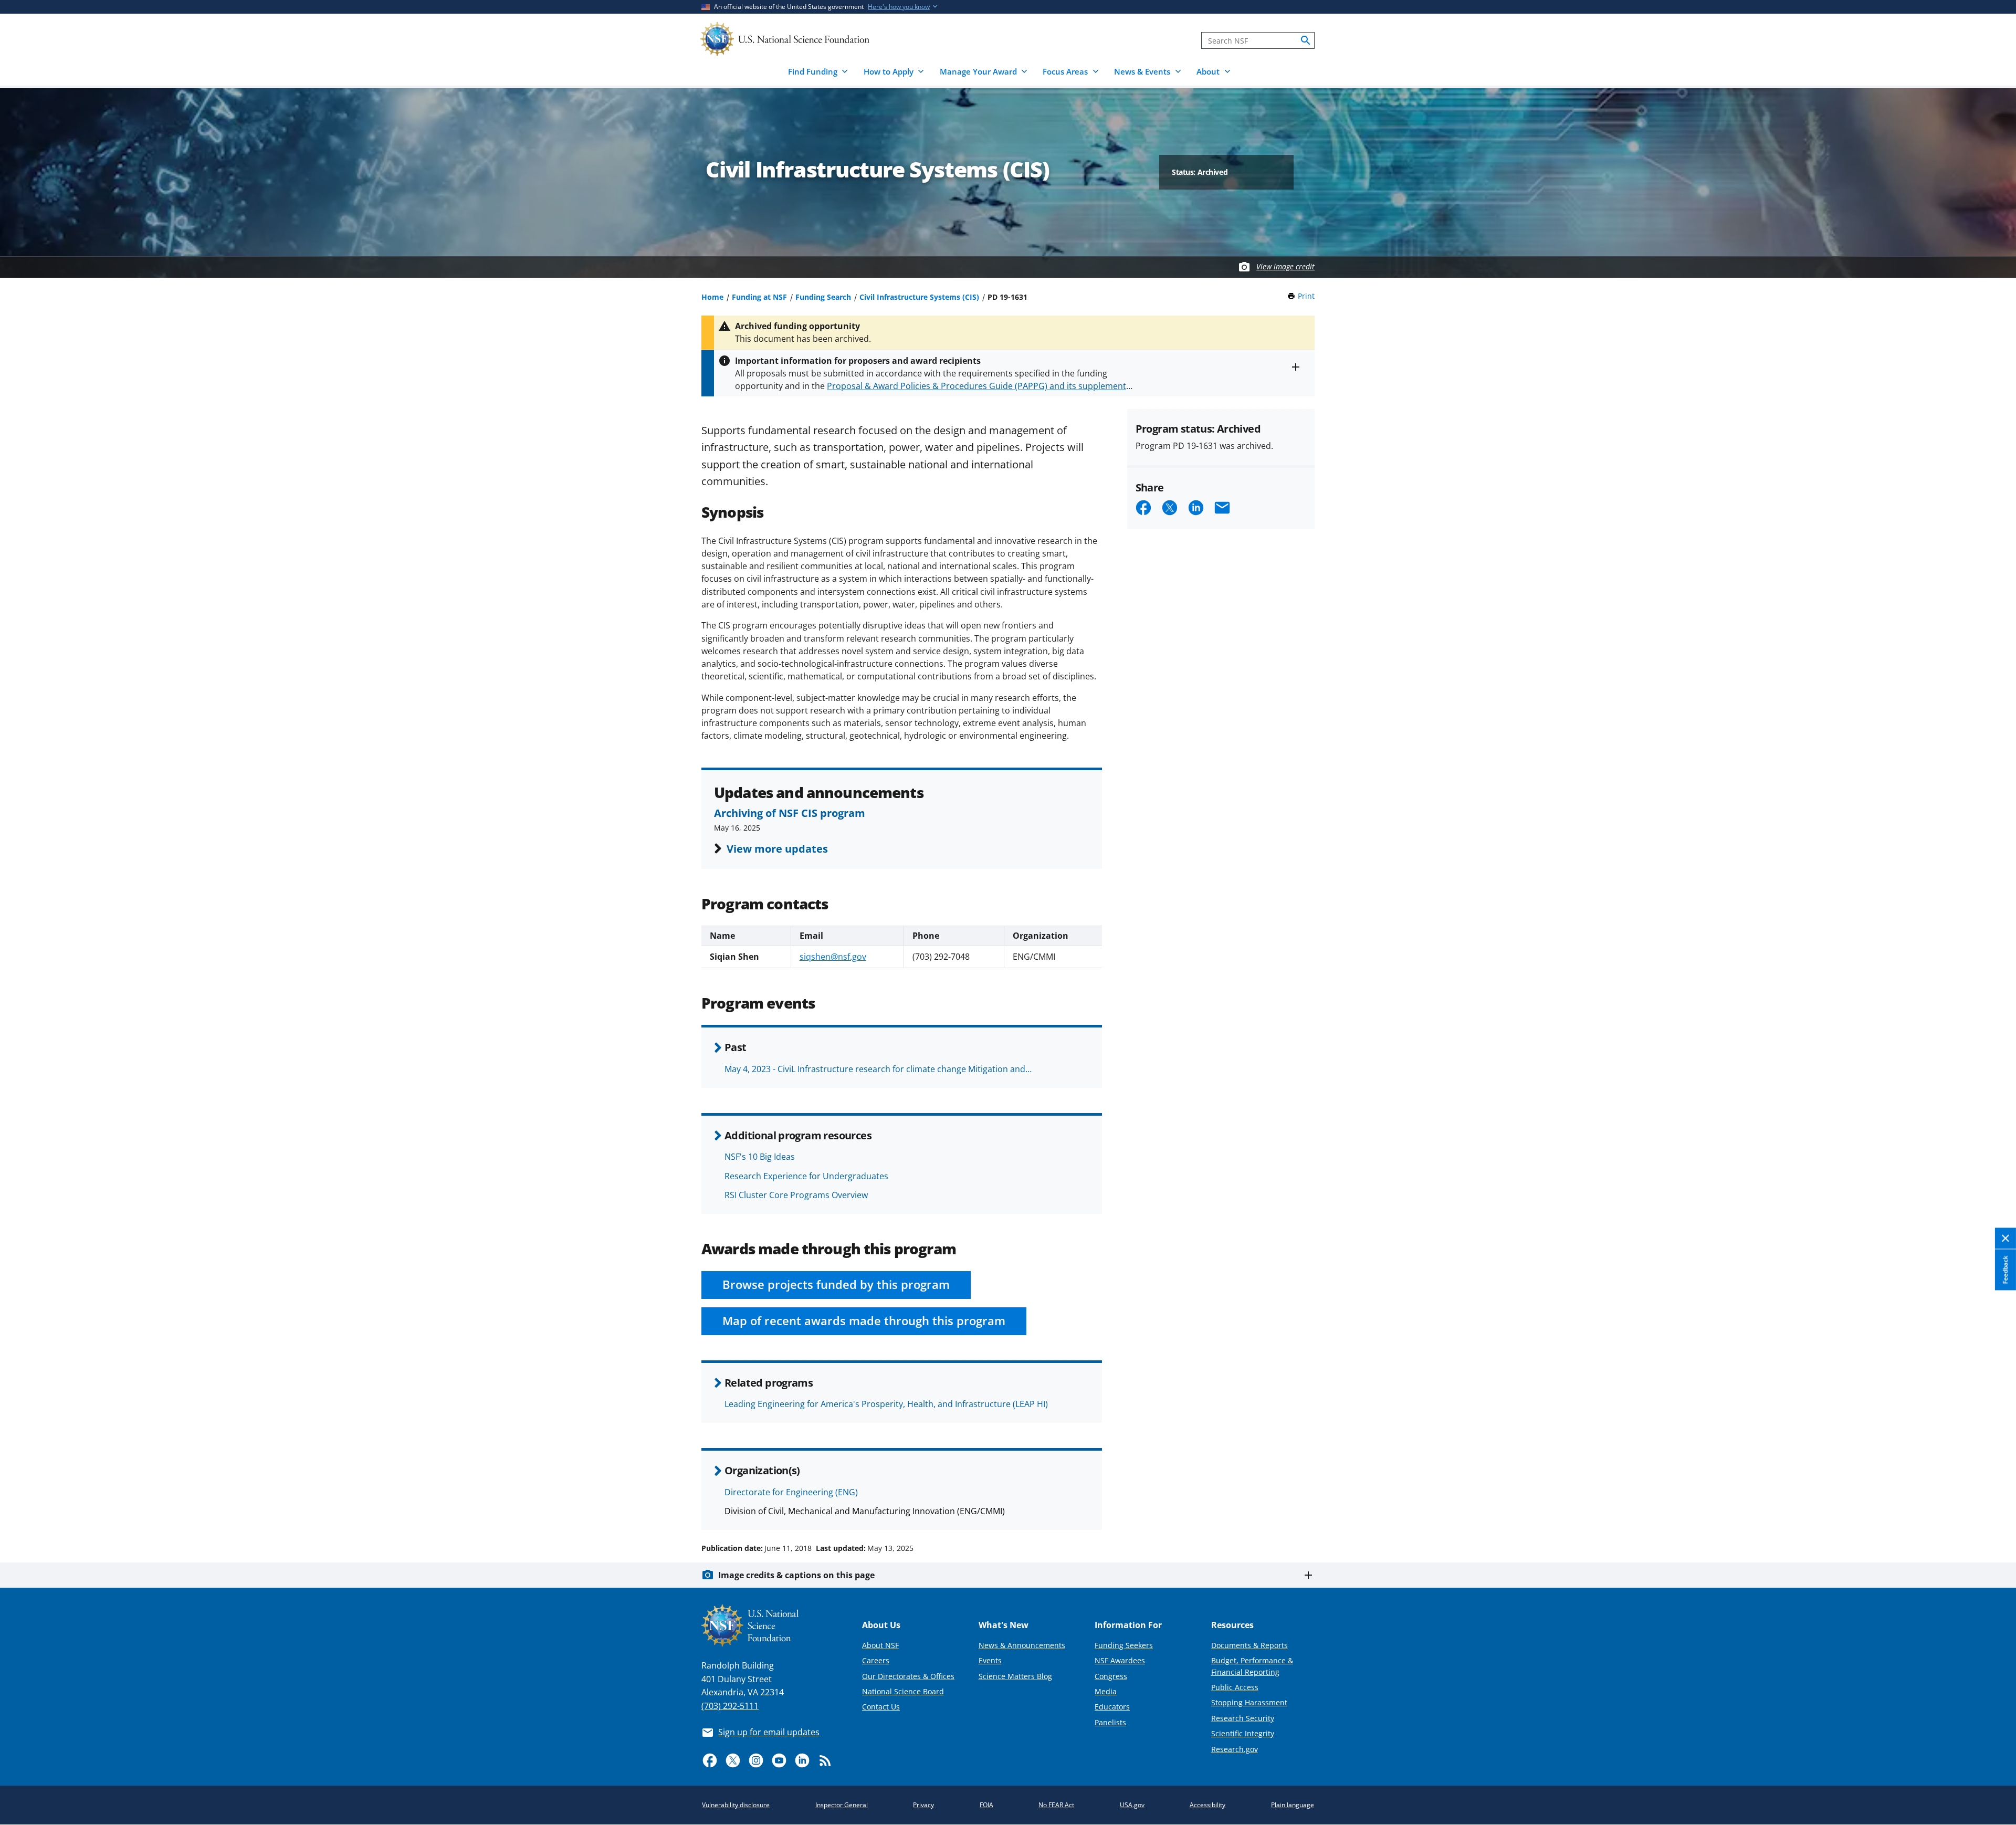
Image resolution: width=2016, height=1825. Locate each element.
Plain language (1293, 1805)
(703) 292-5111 (730, 1706)
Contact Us (881, 1707)
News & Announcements (1022, 1645)
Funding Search (823, 297)
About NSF (880, 1645)
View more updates (777, 848)
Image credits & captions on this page (796, 1575)
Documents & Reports (1249, 1645)
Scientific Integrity (1243, 1733)
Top (1993, 1508)
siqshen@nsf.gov (833, 957)
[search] (1306, 40)
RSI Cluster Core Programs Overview (796, 1195)
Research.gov (1235, 1749)
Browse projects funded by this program (836, 1284)
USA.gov (1132, 1805)
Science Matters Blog (1015, 1676)
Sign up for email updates (769, 1732)
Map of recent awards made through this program (864, 1321)
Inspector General (842, 1805)
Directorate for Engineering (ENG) (791, 1492)
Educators (1112, 1707)
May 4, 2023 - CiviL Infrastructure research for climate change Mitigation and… (878, 1069)
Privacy (923, 1805)
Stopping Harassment (1249, 1702)
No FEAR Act (1056, 1805)
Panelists (1110, 1722)
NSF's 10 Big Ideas (760, 1157)
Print (1306, 296)
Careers (876, 1660)
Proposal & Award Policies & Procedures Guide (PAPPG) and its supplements (979, 386)
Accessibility (1207, 1805)
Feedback (2005, 1270)
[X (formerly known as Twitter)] (733, 1760)
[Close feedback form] (2005, 1239)
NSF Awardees (1120, 1660)
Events (990, 1660)
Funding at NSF (759, 297)
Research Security (1243, 1718)
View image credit (1285, 266)
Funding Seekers (1124, 1645)
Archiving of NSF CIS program (790, 813)
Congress (1111, 1676)
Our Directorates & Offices (908, 1676)
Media (1106, 1691)
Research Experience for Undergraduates (806, 1176)
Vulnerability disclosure (736, 1805)
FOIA (986, 1805)
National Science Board (903, 1691)
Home (712, 297)
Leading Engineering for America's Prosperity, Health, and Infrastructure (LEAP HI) (886, 1404)
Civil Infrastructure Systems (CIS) (919, 297)
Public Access (1235, 1687)
